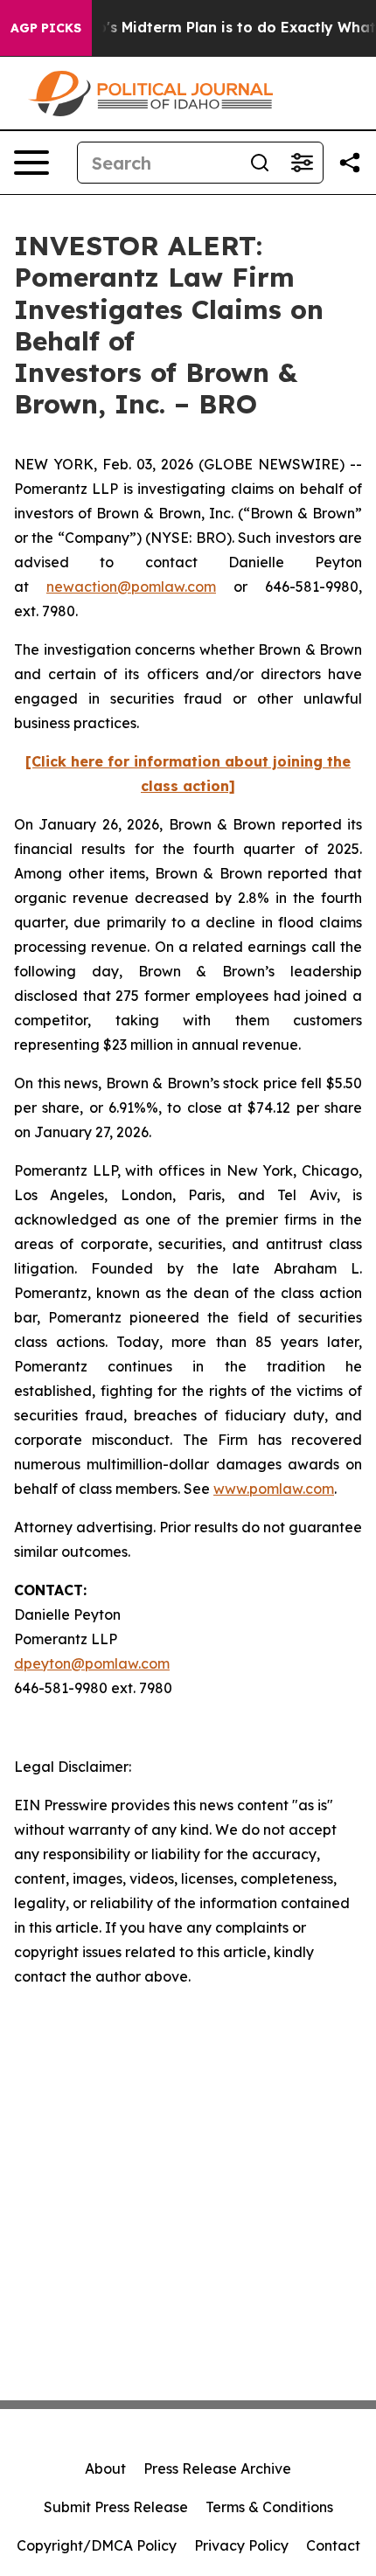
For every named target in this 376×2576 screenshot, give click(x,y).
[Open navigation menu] (31, 163)
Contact (333, 2545)
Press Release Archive (217, 2468)
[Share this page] (350, 163)
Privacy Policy (241, 2545)
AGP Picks (46, 28)
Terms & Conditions (269, 2507)
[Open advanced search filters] (302, 163)
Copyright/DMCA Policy (97, 2545)
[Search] (260, 163)
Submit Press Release (116, 2507)
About (105, 2468)
